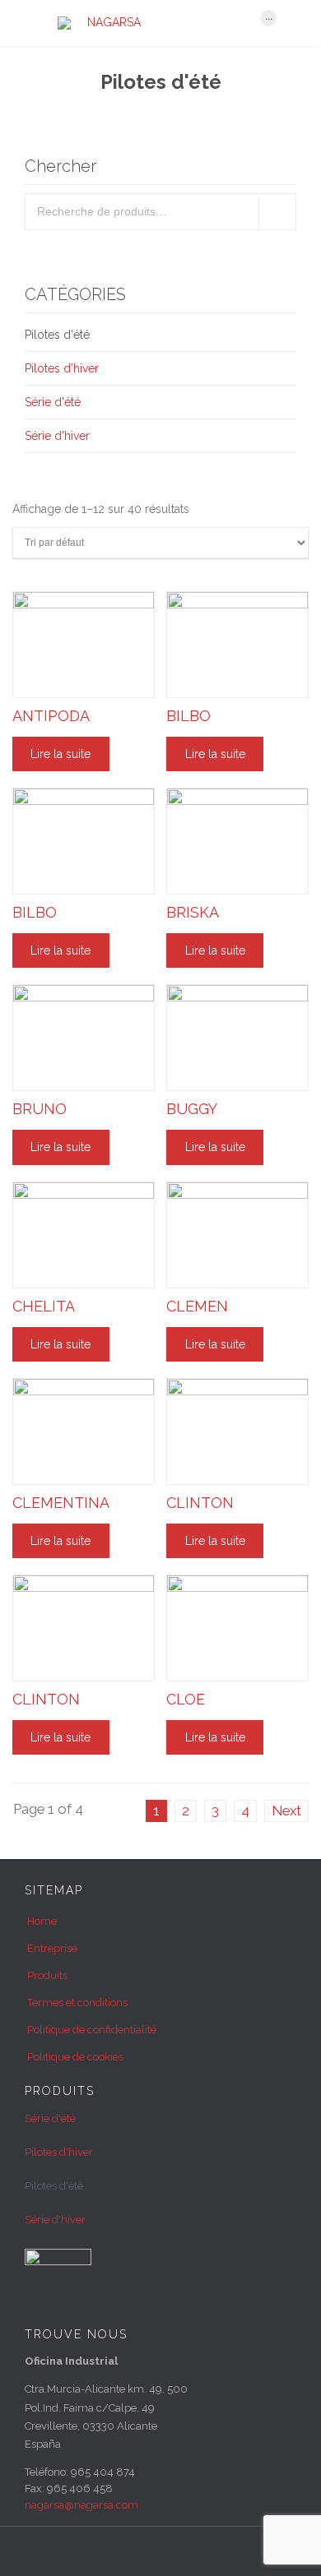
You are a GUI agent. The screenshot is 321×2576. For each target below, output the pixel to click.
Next (286, 1811)
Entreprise (52, 1948)
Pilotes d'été (57, 335)
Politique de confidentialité (92, 2030)
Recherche (277, 212)
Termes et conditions (77, 2003)
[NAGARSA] (151, 23)
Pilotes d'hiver (62, 368)
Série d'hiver (57, 436)
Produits (47, 1975)
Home (42, 1921)
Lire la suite (60, 754)
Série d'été (53, 402)
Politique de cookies (75, 2057)
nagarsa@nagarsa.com (81, 2505)
